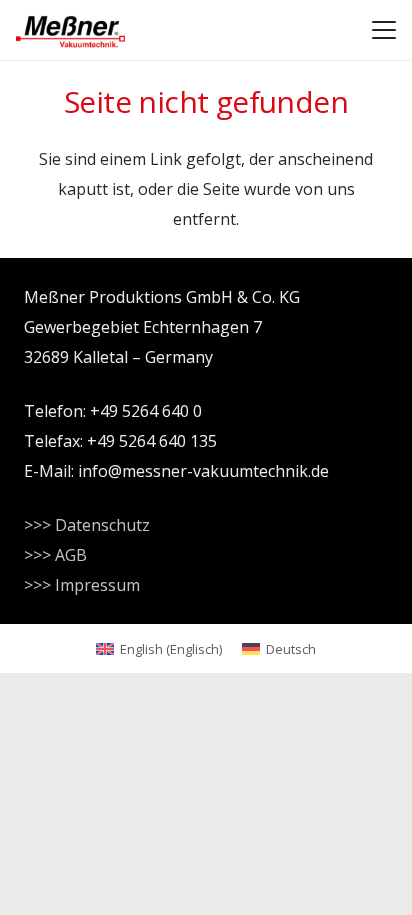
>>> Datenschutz (87, 525)
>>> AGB (55, 555)
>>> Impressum (82, 585)
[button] (384, 30)
